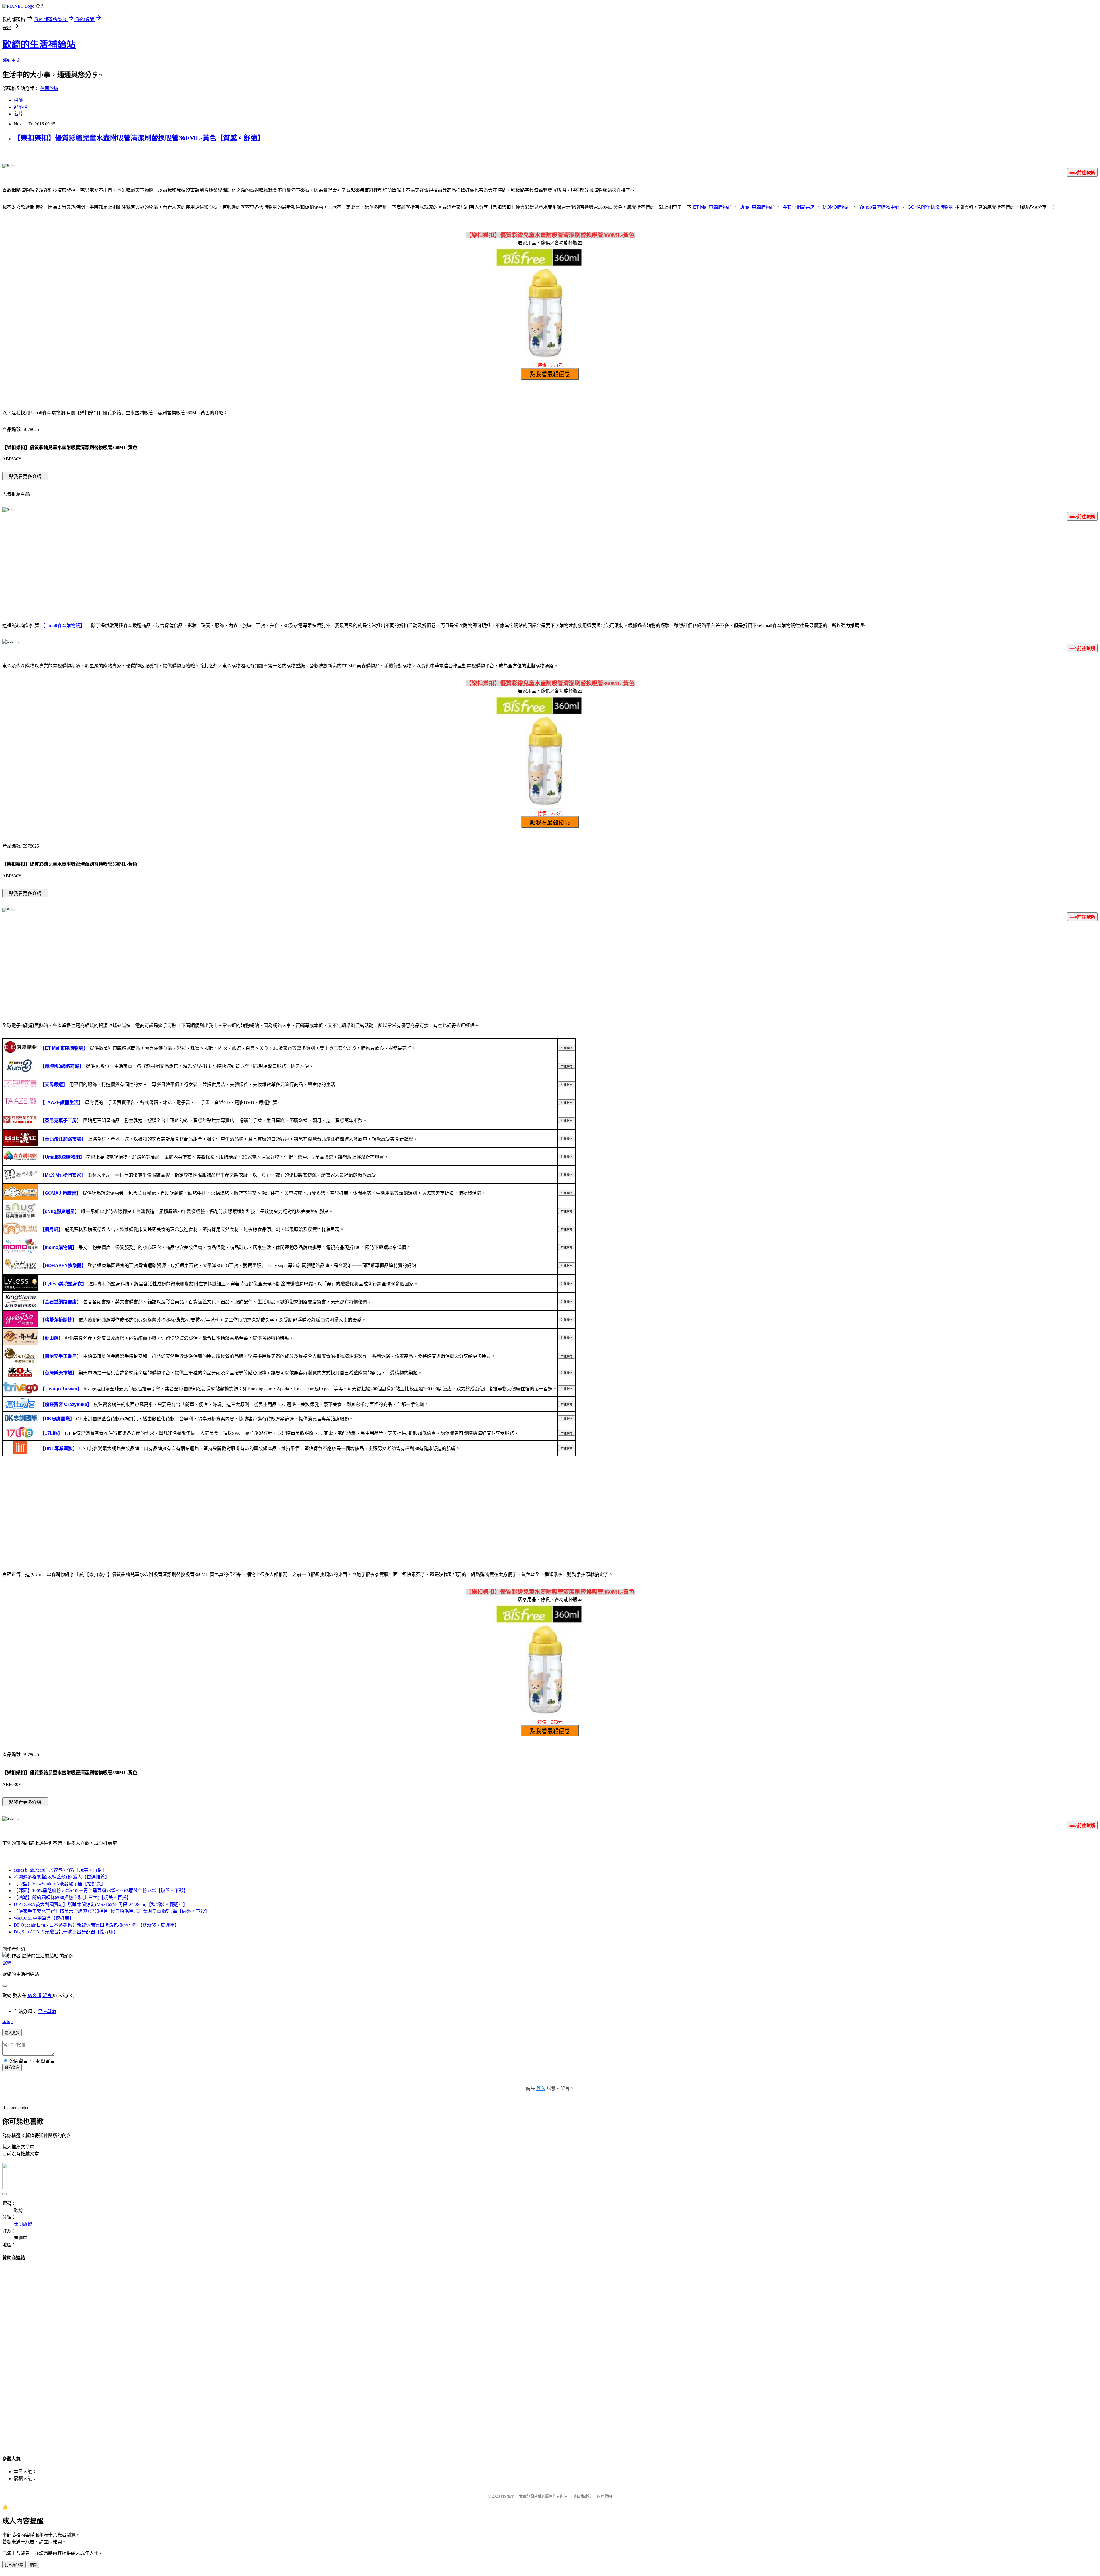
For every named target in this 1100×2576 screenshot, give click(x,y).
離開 (33, 2565)
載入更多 (12, 2033)
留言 (47, 1995)
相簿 (18, 100)
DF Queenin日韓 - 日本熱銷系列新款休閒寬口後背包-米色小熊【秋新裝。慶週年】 (96, 1925)
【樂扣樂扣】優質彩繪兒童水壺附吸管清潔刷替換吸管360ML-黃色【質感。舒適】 (139, 138)
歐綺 (7, 1963)
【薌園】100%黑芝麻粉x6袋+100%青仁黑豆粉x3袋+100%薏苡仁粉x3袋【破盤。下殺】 (101, 1891)
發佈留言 (12, 2068)
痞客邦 (34, 1995)
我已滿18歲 (14, 2565)
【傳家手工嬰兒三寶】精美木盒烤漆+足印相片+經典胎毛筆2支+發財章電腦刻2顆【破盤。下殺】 (112, 1911)
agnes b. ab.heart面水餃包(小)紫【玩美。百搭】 (60, 1870)
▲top (7, 2021)
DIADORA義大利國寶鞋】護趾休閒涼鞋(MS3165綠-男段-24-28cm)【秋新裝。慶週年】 (101, 1904)
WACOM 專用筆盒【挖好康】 (44, 1918)
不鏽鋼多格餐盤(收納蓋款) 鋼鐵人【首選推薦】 (62, 1877)
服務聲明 (604, 2496)
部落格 (21, 107)
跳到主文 (11, 60)
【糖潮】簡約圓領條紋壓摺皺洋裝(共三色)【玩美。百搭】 (72, 1897)
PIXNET (507, 2496)
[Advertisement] (550, 570)
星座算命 (47, 2011)
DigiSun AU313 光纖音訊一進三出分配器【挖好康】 (66, 1932)
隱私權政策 (582, 2496)
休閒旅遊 (49, 89)
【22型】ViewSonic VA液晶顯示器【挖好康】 (60, 1884)
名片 (18, 114)
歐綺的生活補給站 (39, 44)
